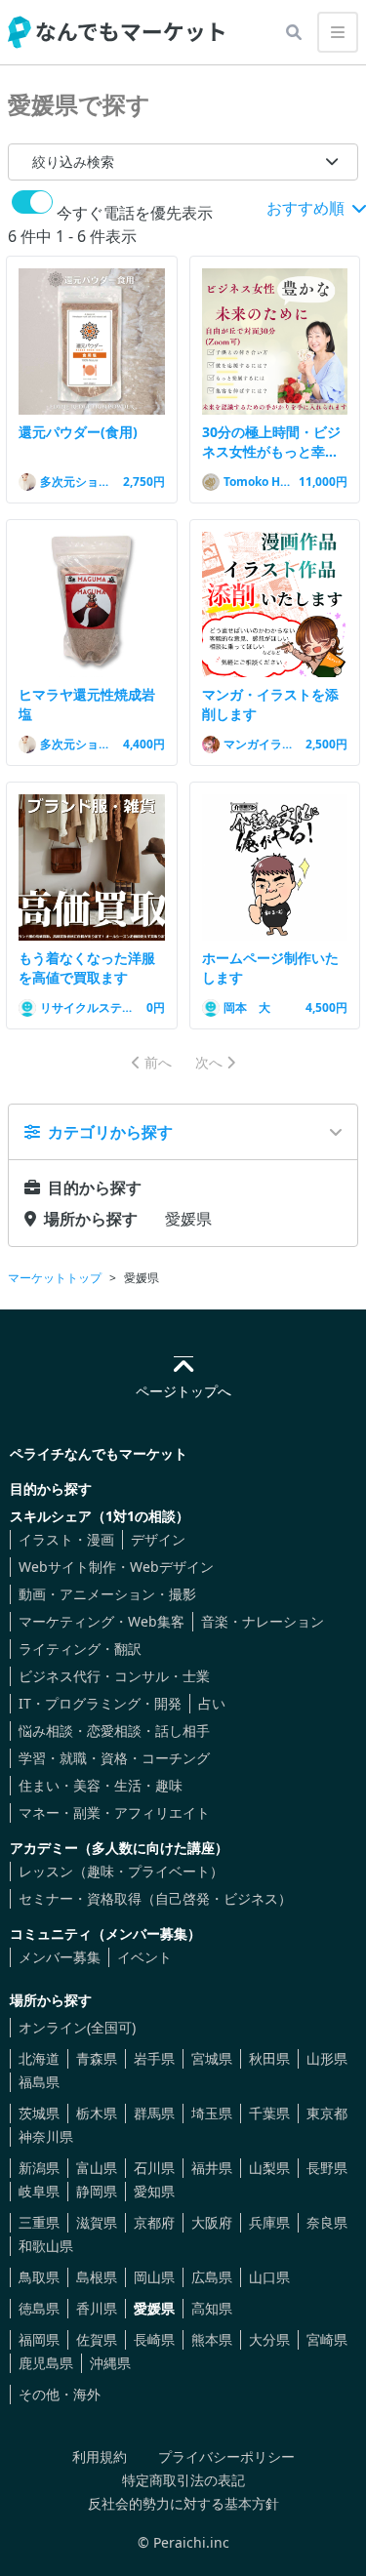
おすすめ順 (307, 208)
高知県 (212, 2308)
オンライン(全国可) (77, 2027)
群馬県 (154, 2113)
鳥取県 (39, 2277)
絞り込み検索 (73, 161)
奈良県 (327, 2222)
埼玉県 (212, 2113)
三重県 (39, 2222)
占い (212, 1703)
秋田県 (269, 2058)
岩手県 (154, 2058)
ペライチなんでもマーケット (99, 1453)
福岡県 (39, 2339)
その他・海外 (60, 2394)
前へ (158, 1062)
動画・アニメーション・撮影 (107, 1594)
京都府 (154, 2222)
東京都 (327, 2113)
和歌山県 (46, 2246)
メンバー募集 (60, 1957)
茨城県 (39, 2113)
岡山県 (154, 2277)
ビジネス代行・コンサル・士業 (114, 1676)
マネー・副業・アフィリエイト (114, 1812)
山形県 (327, 2058)
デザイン (158, 1539)
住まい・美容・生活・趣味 (101, 1785)
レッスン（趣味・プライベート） (121, 1871)
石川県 (154, 2168)
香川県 (97, 2308)
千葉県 (269, 2113)
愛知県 (154, 2191)
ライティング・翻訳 (80, 1649)
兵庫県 (269, 2222)
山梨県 (269, 2168)
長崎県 (154, 2339)
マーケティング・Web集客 (102, 1621)
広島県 (212, 2277)
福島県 (39, 2082)
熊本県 (212, 2339)
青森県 (97, 2058)
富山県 (97, 2168)
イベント (144, 1957)
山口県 (269, 2277)
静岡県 (97, 2191)
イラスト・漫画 (66, 1539)
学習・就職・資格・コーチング (114, 1758)
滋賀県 (97, 2222)
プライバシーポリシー (226, 2456)
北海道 (39, 2058)
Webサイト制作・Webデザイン (116, 1567)
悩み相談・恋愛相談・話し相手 (114, 1731)
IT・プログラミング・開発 (100, 1703)
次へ (209, 1062)
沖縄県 (110, 2363)
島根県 (97, 2277)
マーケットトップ (55, 1278)
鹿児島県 (46, 2363)
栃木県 (97, 2113)
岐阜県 (39, 2191)
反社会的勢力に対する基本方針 (183, 2503)
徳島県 (39, 2308)
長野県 (327, 2168)
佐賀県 (97, 2339)
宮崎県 (327, 2339)
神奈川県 (46, 2136)
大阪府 (212, 2222)
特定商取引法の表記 (183, 2480)
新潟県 (39, 2168)
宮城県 (212, 2058)
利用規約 (100, 2456)
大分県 (269, 2339)
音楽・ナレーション (263, 1621)
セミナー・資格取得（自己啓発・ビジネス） (155, 1898)
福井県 (212, 2168)
